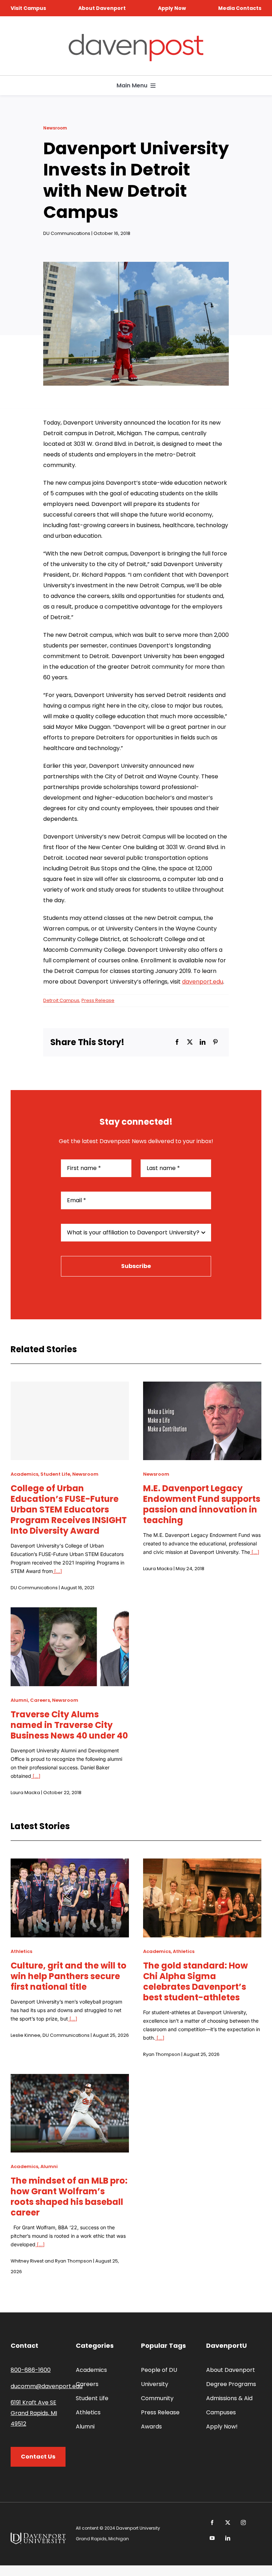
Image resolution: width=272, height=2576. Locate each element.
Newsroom (55, 128)
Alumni (19, 1700)
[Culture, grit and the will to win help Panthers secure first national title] (70, 1864)
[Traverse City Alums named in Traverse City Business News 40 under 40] (70, 1612)
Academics (24, 1474)
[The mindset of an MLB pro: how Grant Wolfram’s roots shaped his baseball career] (70, 2079)
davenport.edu (203, 982)
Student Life (55, 1474)
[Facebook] (177, 1042)
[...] (57, 1571)
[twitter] (228, 2523)
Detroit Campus (61, 1000)
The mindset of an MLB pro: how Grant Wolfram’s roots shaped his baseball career (69, 2197)
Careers (40, 1700)
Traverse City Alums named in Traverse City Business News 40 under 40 (69, 1725)
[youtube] (212, 2538)
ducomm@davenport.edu (47, 2386)
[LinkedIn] (203, 1042)
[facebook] (212, 2523)
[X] (190, 1042)
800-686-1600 (31, 2370)
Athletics (21, 1951)
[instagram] (243, 2523)
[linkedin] (228, 2538)
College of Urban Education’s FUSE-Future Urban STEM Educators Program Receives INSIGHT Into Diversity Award (69, 1509)
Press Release (98, 1000)
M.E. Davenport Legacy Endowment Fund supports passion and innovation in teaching (202, 1504)
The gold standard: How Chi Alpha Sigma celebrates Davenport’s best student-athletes (195, 1981)
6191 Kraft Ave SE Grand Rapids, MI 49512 (34, 2413)
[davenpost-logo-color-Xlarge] (136, 37)
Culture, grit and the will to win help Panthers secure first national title (69, 1976)
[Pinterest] (215, 1042)
